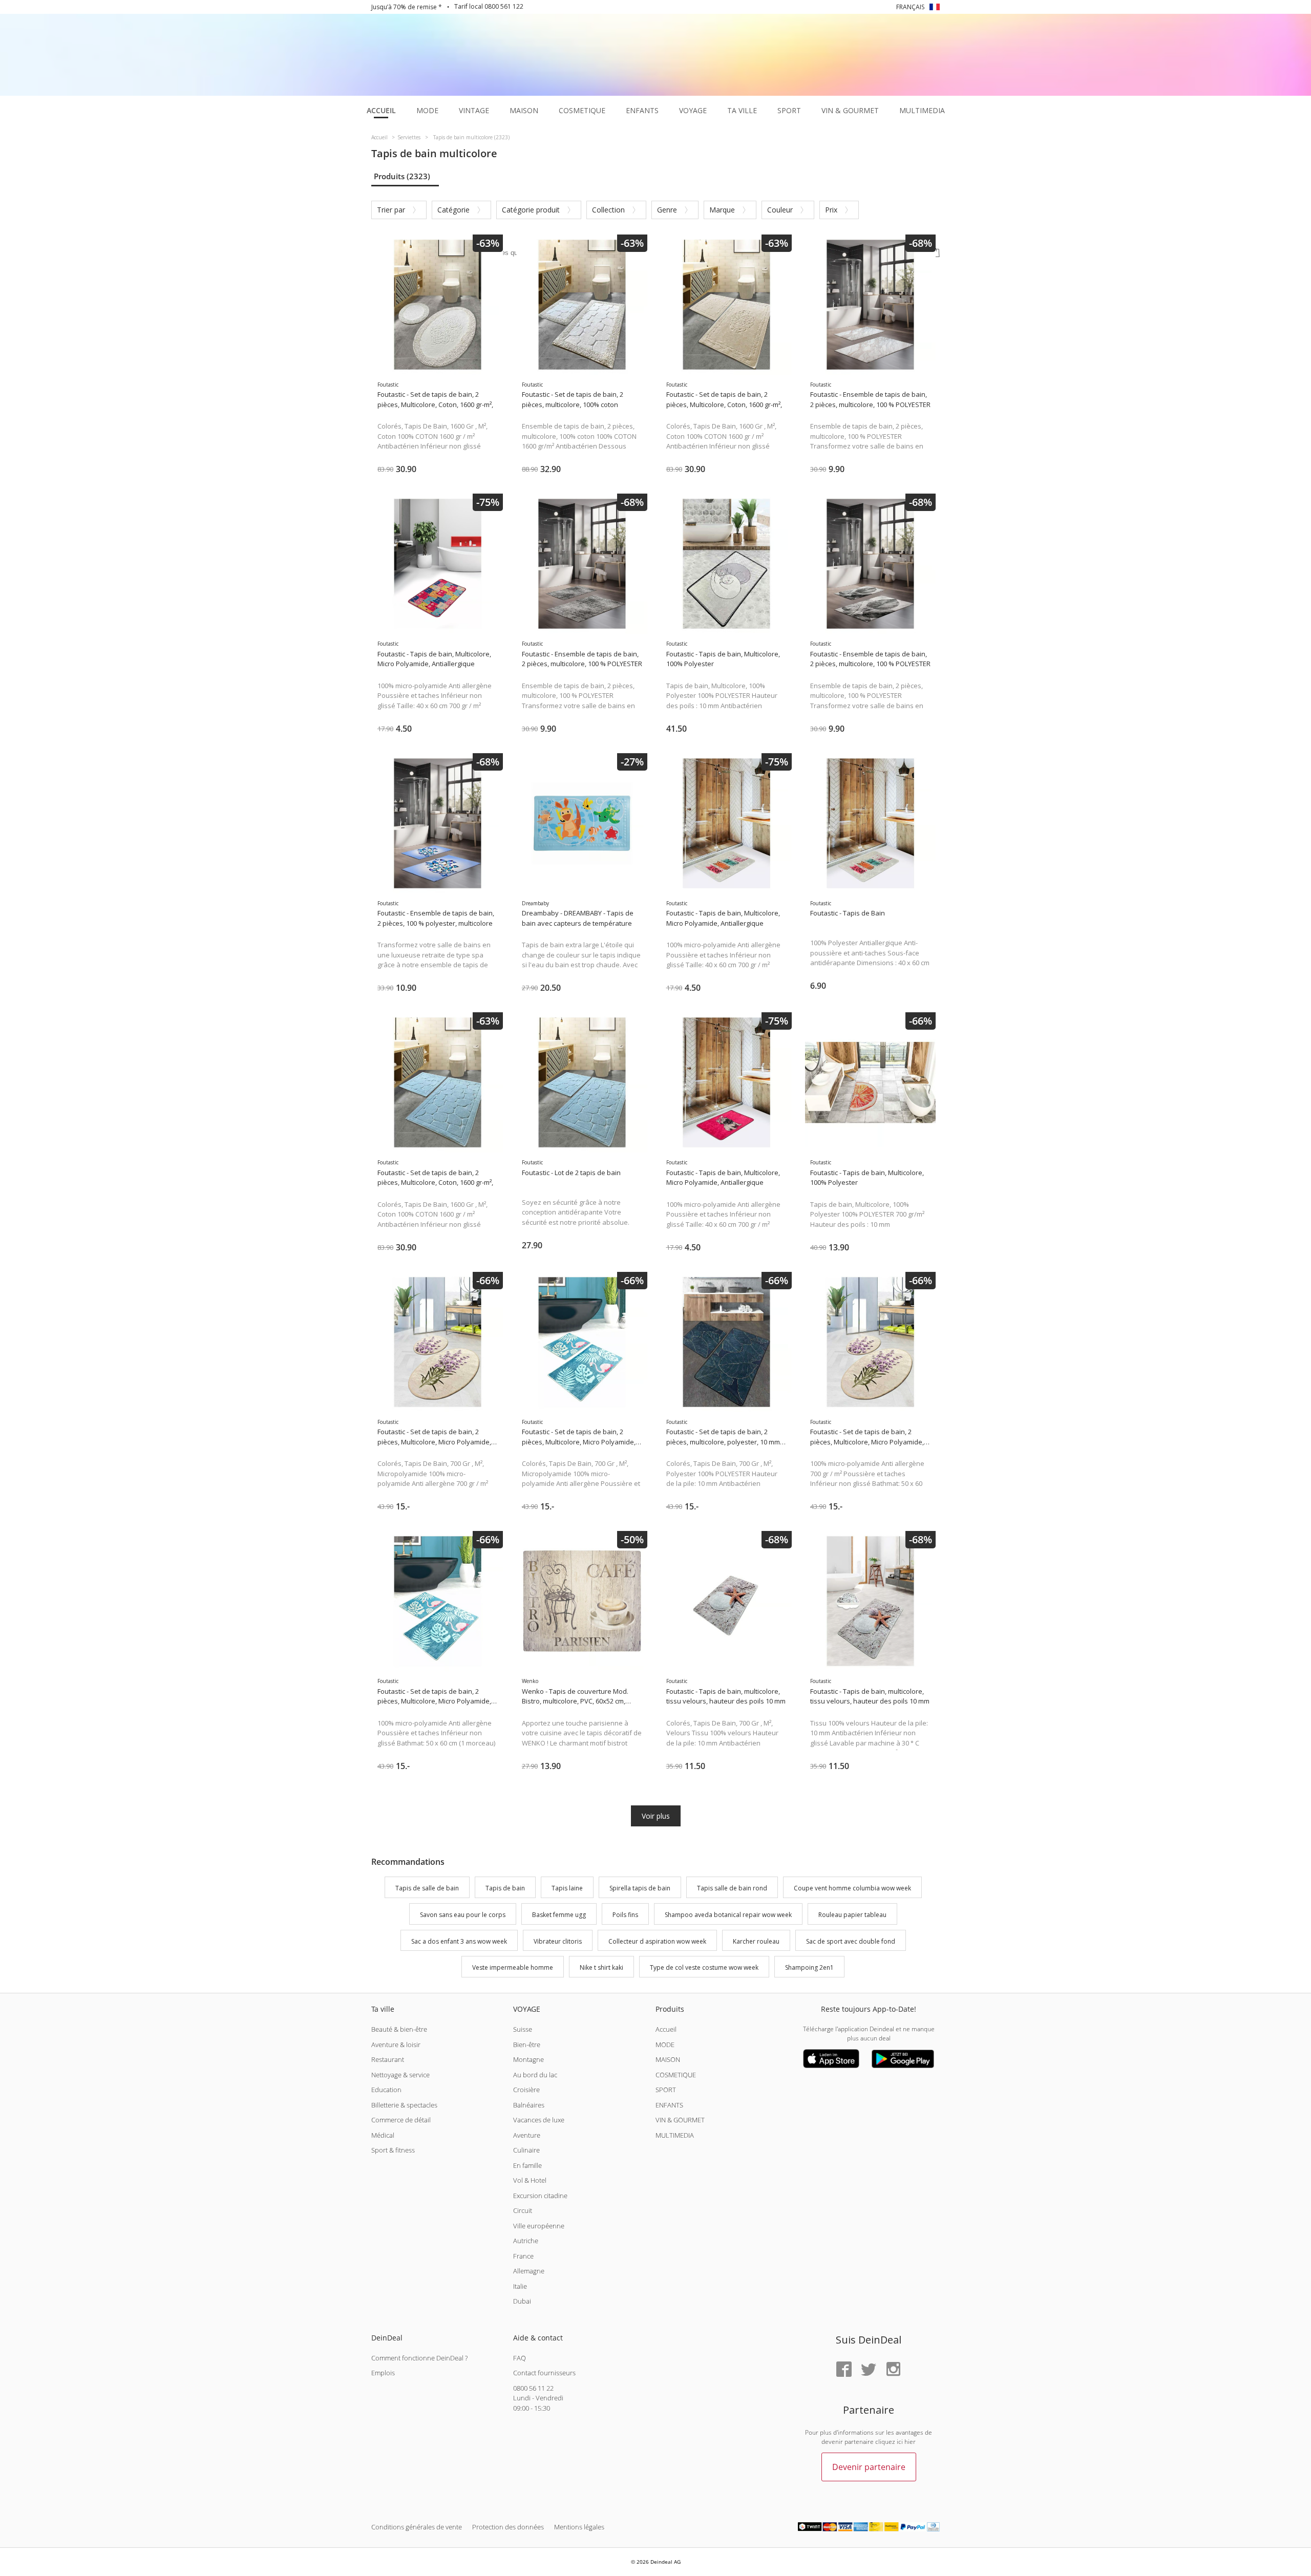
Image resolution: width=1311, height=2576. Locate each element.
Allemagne (529, 2271)
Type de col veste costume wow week (704, 1968)
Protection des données (508, 2527)
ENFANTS (669, 2105)
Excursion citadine (540, 2196)
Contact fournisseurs (544, 2373)
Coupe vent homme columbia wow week (852, 1888)
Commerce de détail (401, 2120)
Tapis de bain (505, 1888)
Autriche (526, 2241)
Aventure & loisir (396, 2045)
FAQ (520, 2358)
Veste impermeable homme (513, 1968)
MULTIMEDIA (675, 2135)
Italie (520, 2286)
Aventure (527, 2135)
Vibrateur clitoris (558, 1941)
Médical (383, 2135)
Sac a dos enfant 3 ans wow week (459, 1941)
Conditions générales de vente (417, 2527)
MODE (665, 2045)
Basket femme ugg (559, 1915)
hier (910, 2442)
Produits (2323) (402, 176)
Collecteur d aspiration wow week (657, 1941)
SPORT (666, 2090)
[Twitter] (869, 2370)
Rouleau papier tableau (852, 1915)
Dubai (522, 2301)
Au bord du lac (535, 2075)
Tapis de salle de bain (427, 1888)
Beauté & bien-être (399, 2029)
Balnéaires (529, 2105)
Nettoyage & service (400, 2075)
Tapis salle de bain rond (732, 1888)
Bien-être (527, 2045)
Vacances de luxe (539, 2120)
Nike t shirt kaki (601, 1968)
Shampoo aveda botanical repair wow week (728, 1915)
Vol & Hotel (530, 2180)
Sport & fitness (393, 2150)
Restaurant (388, 2059)
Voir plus (656, 1816)
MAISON (668, 2059)
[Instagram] (893, 2370)
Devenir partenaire (869, 2467)
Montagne (528, 2059)
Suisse (523, 2029)
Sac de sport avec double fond (851, 1941)
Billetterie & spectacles (404, 2105)
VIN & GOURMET (680, 2120)
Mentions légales (579, 2527)
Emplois (383, 2373)
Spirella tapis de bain (640, 1888)
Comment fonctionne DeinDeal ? (419, 2358)
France (523, 2256)
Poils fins (625, 1915)
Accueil (666, 2029)
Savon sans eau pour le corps (463, 1915)
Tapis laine (567, 1888)
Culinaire (526, 2150)
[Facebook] (844, 2370)
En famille (527, 2165)
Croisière (526, 2090)
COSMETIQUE (676, 2075)
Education (386, 2090)
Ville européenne (539, 2226)
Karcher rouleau (756, 1941)
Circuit (523, 2210)
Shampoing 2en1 (809, 1968)
